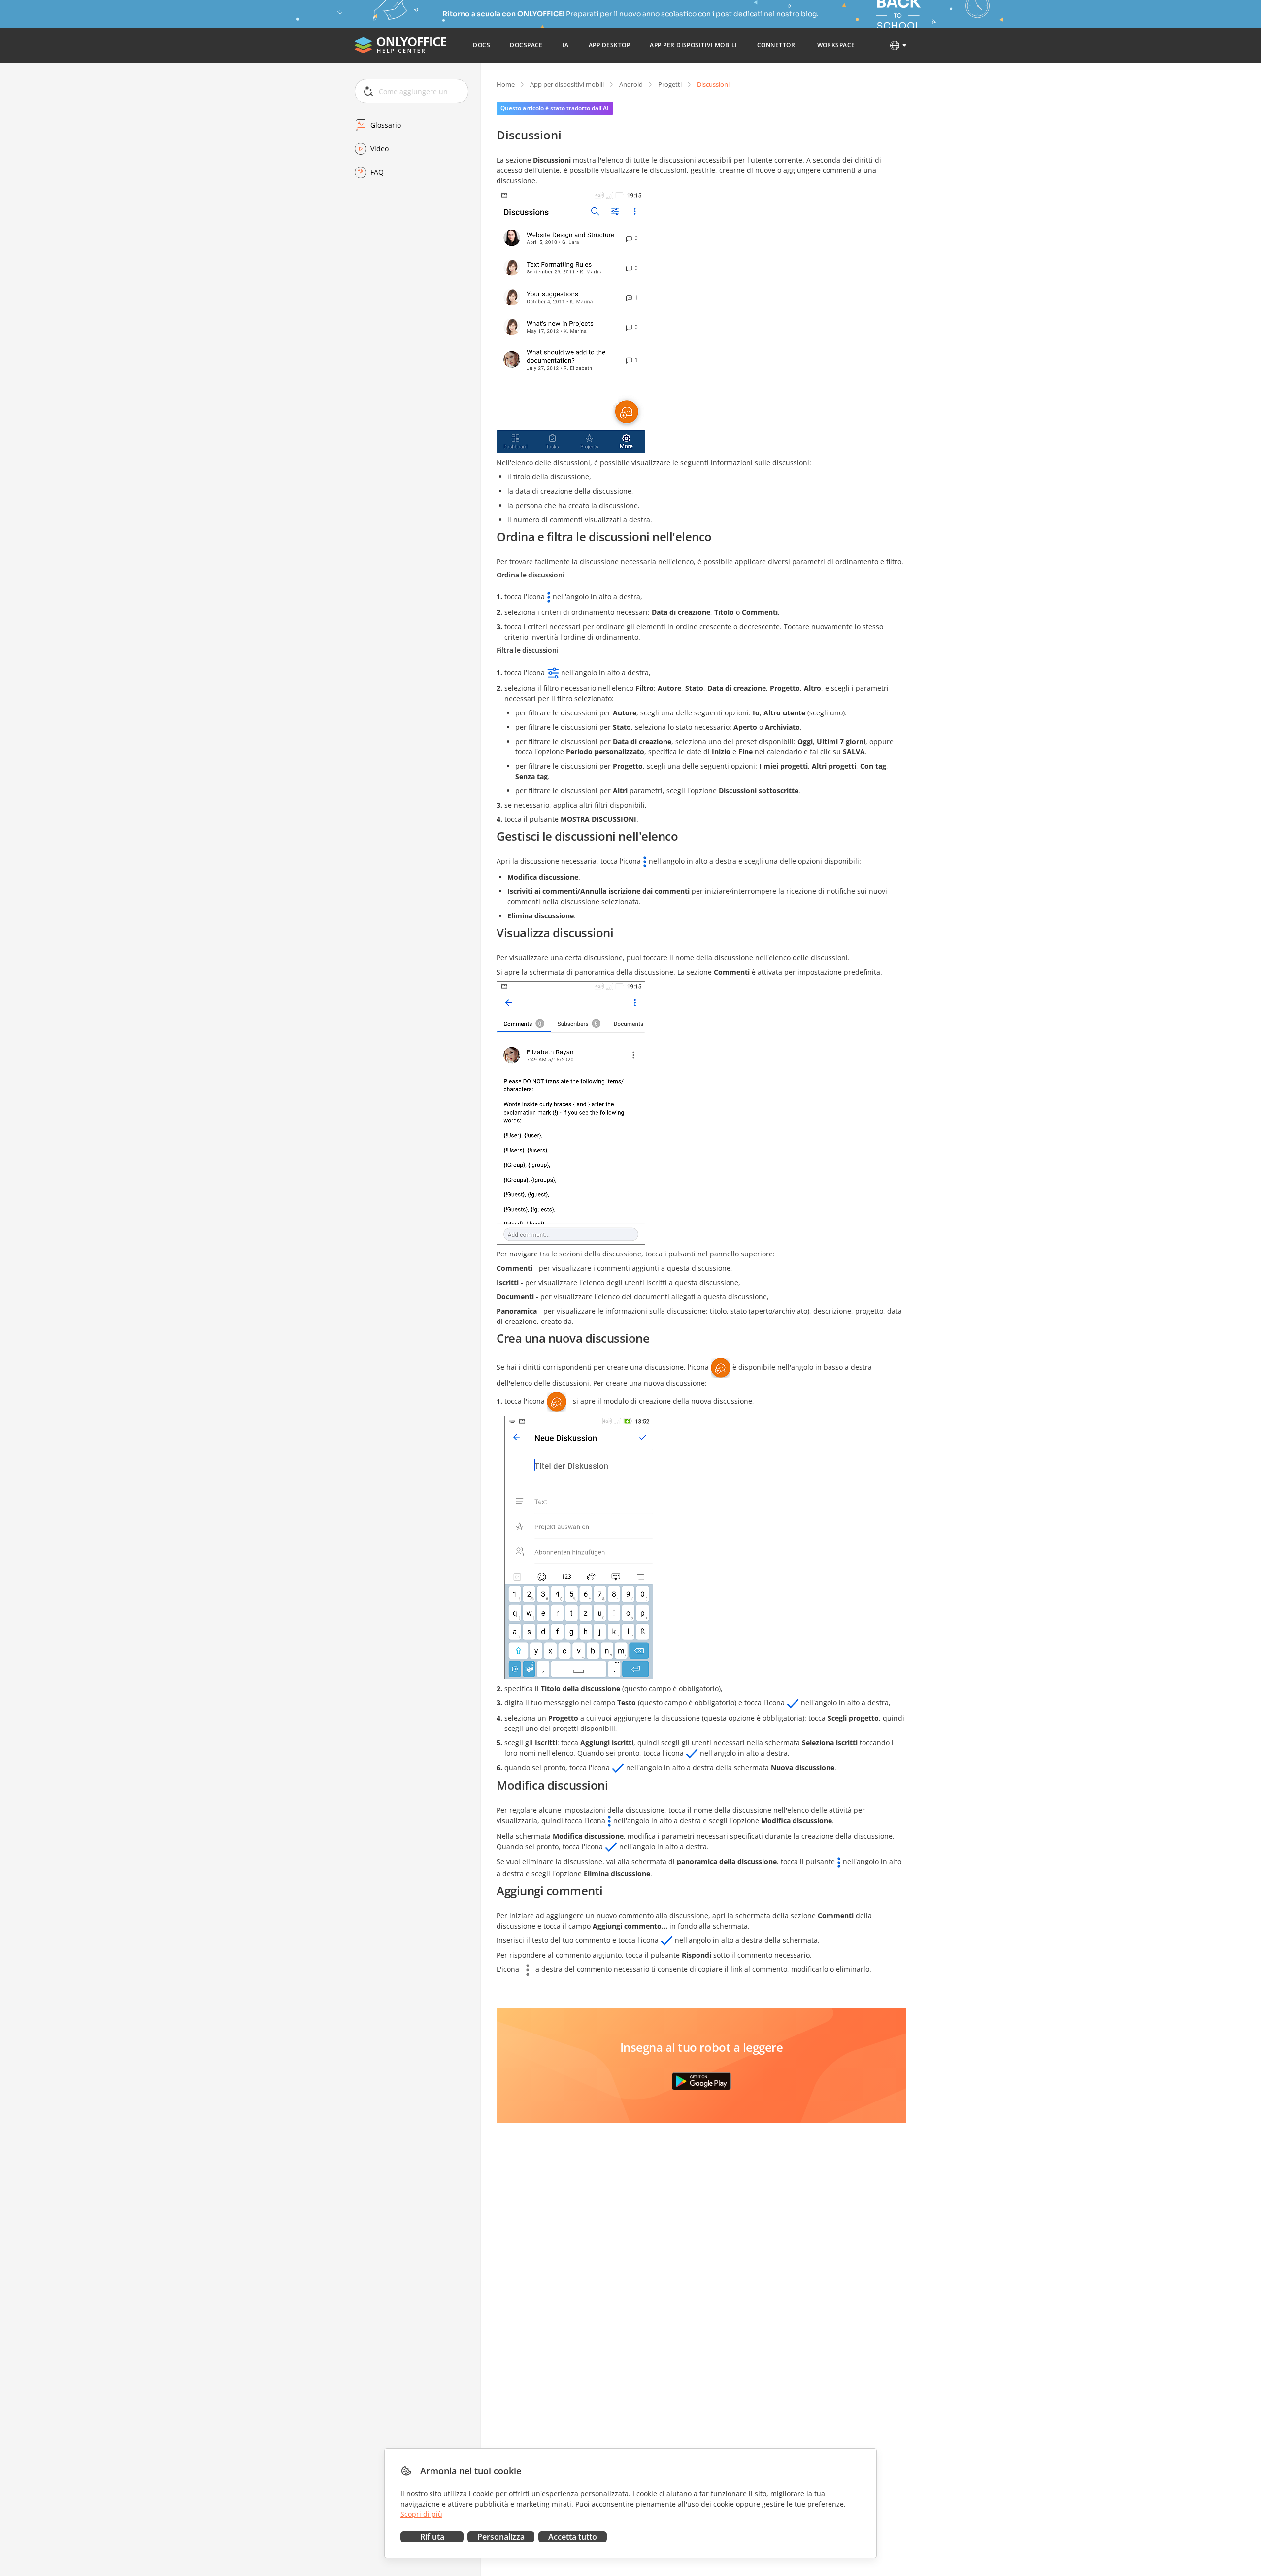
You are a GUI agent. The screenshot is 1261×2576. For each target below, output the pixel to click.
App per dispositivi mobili (567, 84)
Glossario (386, 125)
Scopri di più (421, 2514)
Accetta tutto (573, 2537)
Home (506, 84)
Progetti (670, 84)
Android (631, 84)
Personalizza (501, 2537)
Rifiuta (432, 2537)
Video (380, 149)
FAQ (377, 172)
